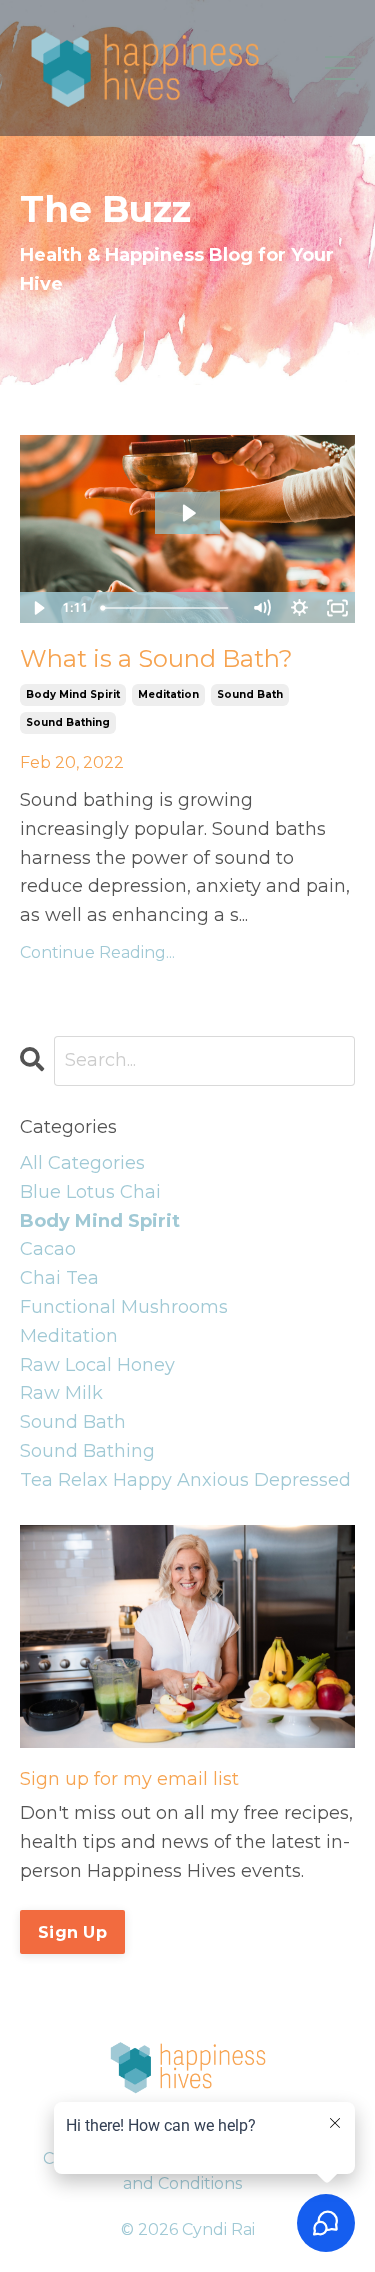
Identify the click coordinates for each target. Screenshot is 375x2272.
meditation (168, 694)
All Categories (82, 1163)
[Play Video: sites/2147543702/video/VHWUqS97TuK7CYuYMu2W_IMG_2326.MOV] (188, 513)
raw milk (61, 1393)
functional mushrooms (124, 1307)
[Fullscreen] (337, 608)
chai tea (59, 1278)
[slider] (168, 608)
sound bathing (68, 722)
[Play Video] (38, 608)
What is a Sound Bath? (156, 658)
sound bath (250, 694)
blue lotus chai (90, 1192)
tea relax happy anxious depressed (185, 1480)
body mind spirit (73, 694)
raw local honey (97, 1365)
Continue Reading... (97, 952)
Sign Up (72, 1932)
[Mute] (261, 608)
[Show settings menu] (299, 608)
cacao (48, 1249)
